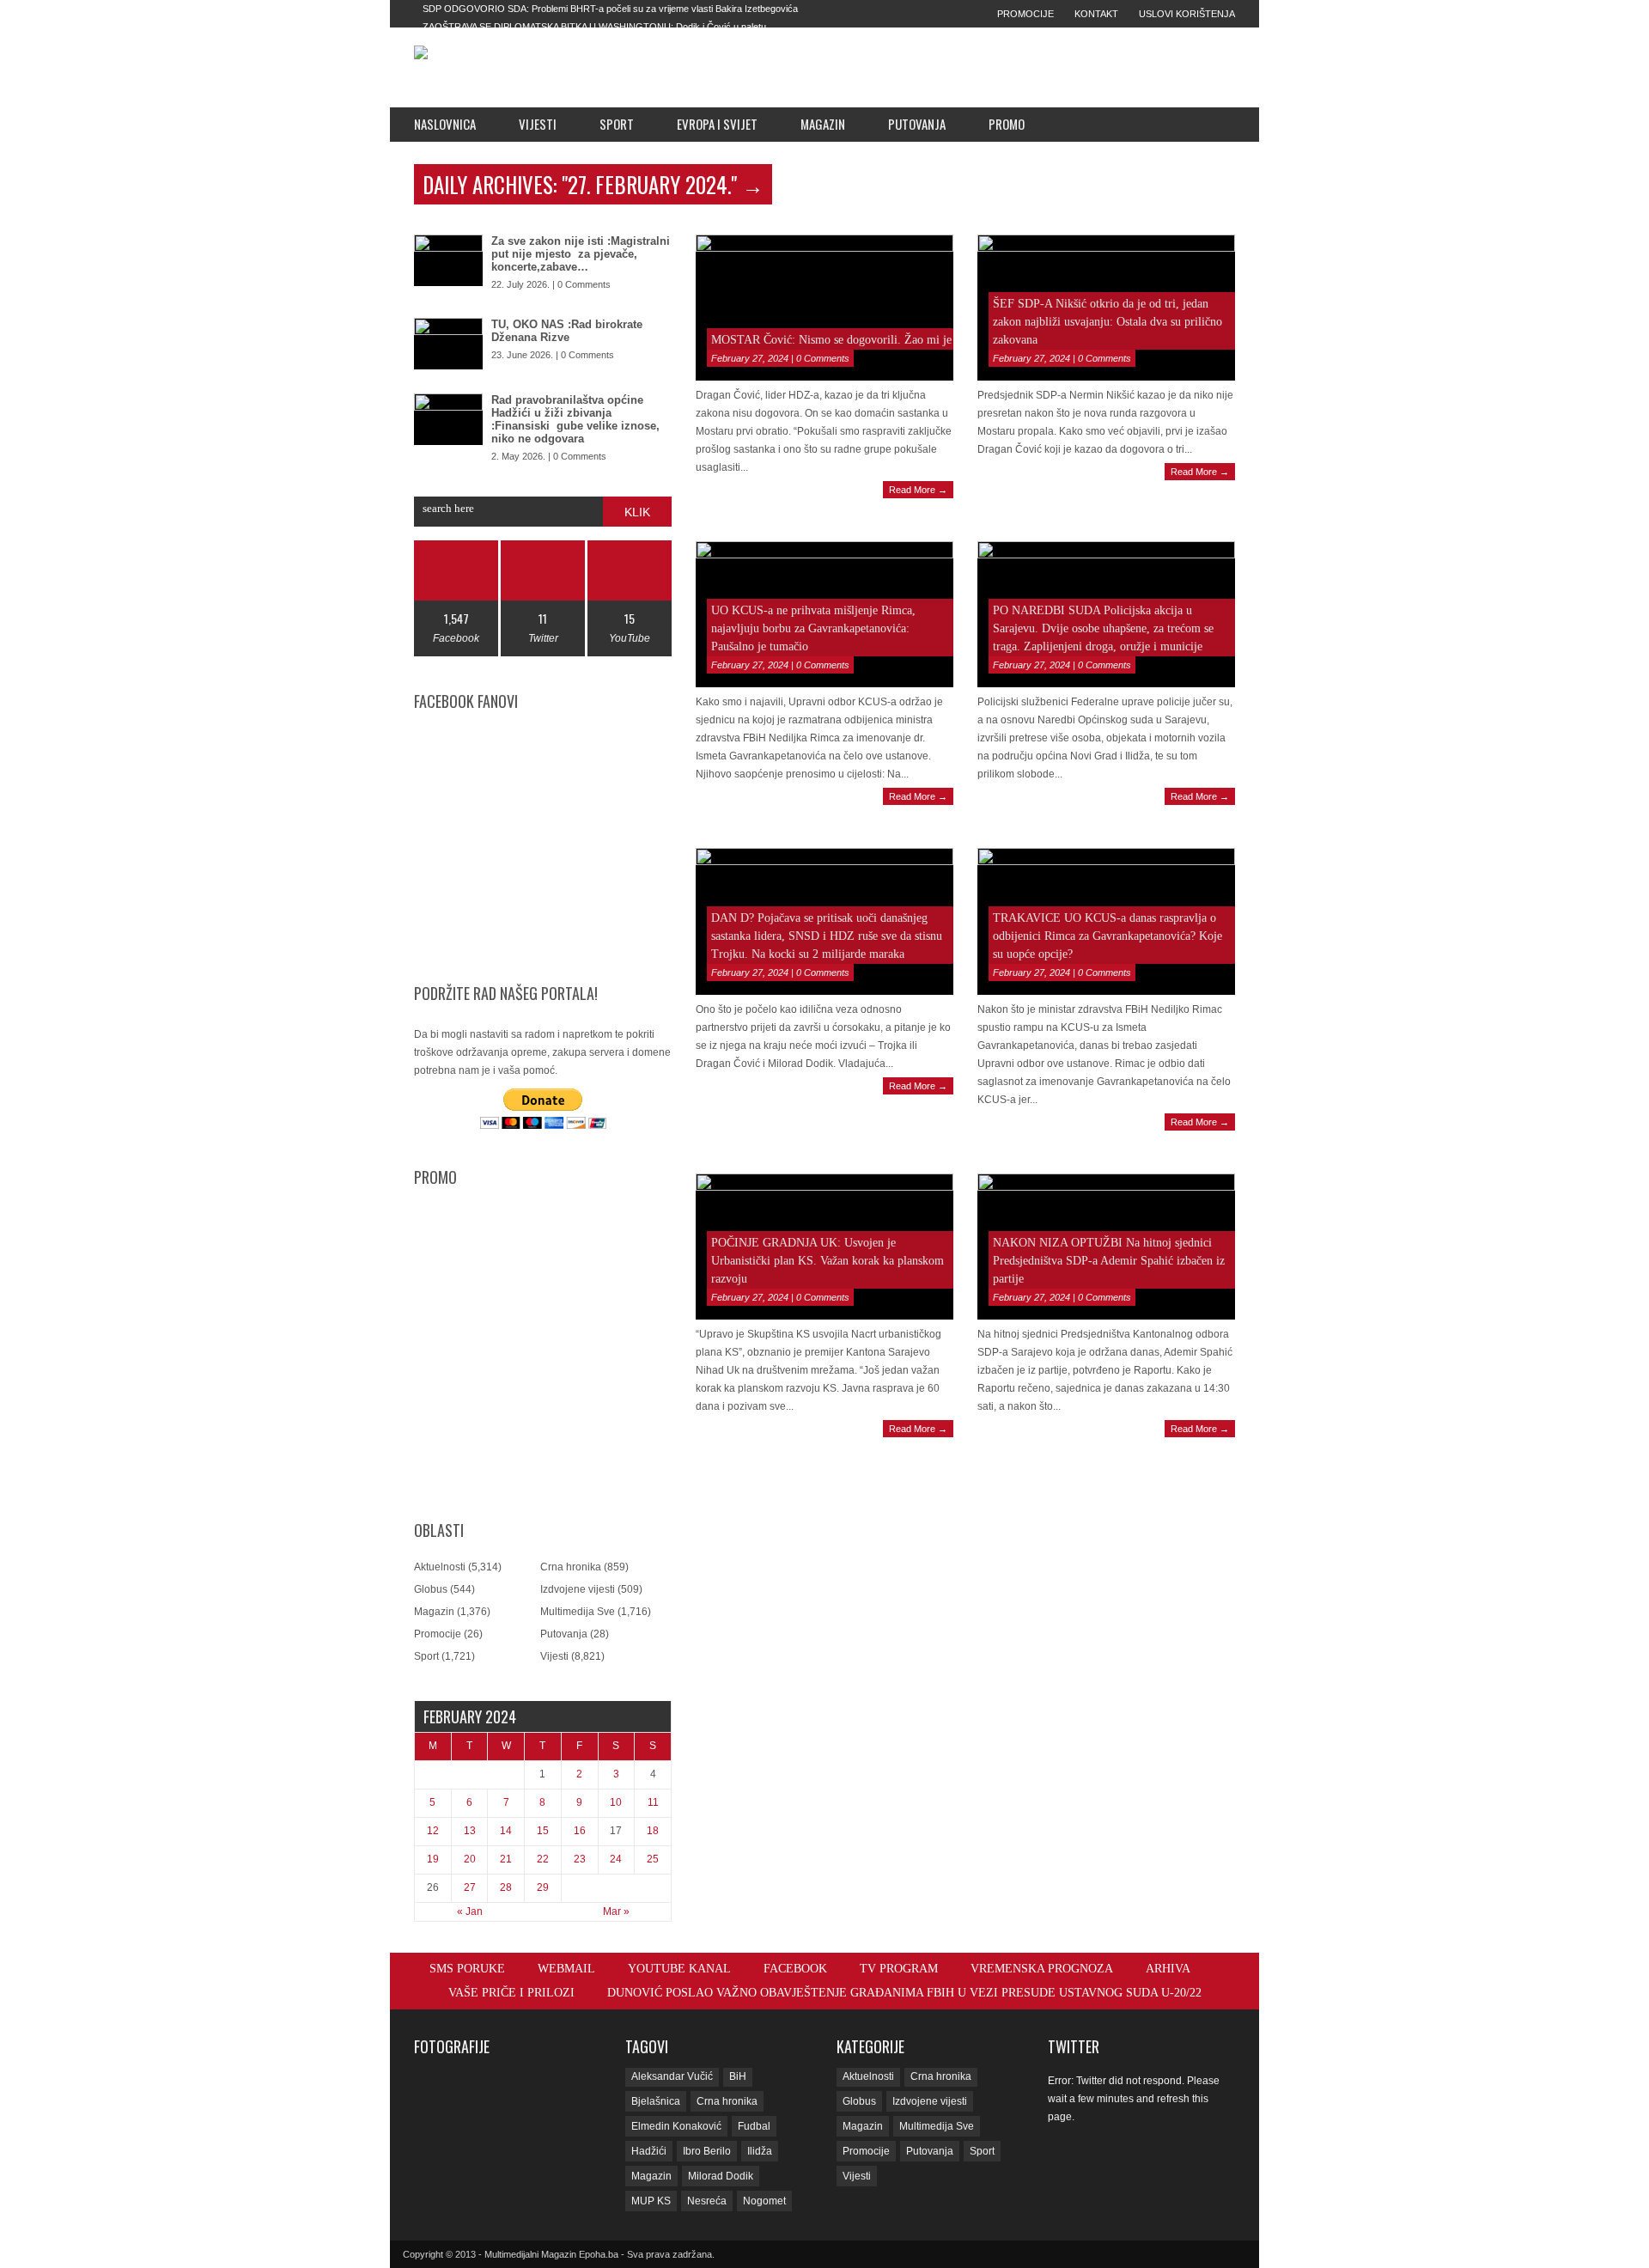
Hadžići (649, 2151)
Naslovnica (445, 124)
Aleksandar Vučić (672, 2076)
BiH (738, 2076)
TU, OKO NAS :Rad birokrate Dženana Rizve (567, 331)
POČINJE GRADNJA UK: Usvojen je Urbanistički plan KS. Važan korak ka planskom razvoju (828, 1261)
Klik (637, 512)
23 (580, 1859)
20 (470, 1859)
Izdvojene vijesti (578, 1589)
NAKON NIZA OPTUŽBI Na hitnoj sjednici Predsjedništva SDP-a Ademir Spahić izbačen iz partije (1109, 1261)
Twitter (1074, 2046)
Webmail (566, 1969)
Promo (1007, 124)
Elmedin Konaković (676, 2126)
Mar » (616, 1911)
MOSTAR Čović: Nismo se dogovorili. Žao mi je (831, 340)
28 (506, 1887)
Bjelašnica (656, 2101)
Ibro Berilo (707, 2151)
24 (616, 1859)
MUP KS (651, 2201)
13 (470, 1831)
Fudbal (754, 2126)
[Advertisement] (946, 67)
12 (433, 1831)
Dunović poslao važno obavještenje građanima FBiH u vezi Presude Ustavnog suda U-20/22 (904, 1993)
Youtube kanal (679, 1969)
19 (433, 1859)
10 (616, 1802)
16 (580, 1831)
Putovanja (917, 124)
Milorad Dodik (721, 2176)
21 (506, 1859)
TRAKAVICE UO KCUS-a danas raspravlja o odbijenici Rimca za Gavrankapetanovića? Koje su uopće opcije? (1107, 936)
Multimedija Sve (578, 1612)
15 (543, 1831)
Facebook (795, 1969)
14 (506, 1831)
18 (653, 1831)
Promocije (1025, 14)
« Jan (470, 1911)
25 (653, 1859)
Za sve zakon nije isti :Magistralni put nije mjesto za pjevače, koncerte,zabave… (581, 254)
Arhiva (1168, 1969)
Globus (431, 1589)
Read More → (918, 490)
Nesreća (707, 2201)
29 (543, 1887)
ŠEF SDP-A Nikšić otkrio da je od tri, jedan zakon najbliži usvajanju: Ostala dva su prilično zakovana (1107, 322)
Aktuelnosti (440, 1567)
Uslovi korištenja (1187, 14)
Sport (617, 124)
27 (470, 1887)
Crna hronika (571, 1567)
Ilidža (760, 2151)
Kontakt (1096, 14)
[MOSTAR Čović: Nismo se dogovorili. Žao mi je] (824, 308)
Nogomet (764, 2201)
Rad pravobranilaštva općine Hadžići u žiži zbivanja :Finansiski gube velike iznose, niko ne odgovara (575, 419)
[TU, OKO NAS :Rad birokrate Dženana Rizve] (448, 344)
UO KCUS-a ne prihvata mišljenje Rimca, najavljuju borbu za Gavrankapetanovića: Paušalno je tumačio (813, 628)
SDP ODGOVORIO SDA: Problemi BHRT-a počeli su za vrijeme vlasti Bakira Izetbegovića (610, 9)
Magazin (823, 124)
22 (543, 1859)
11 (653, 1802)
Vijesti (538, 124)
